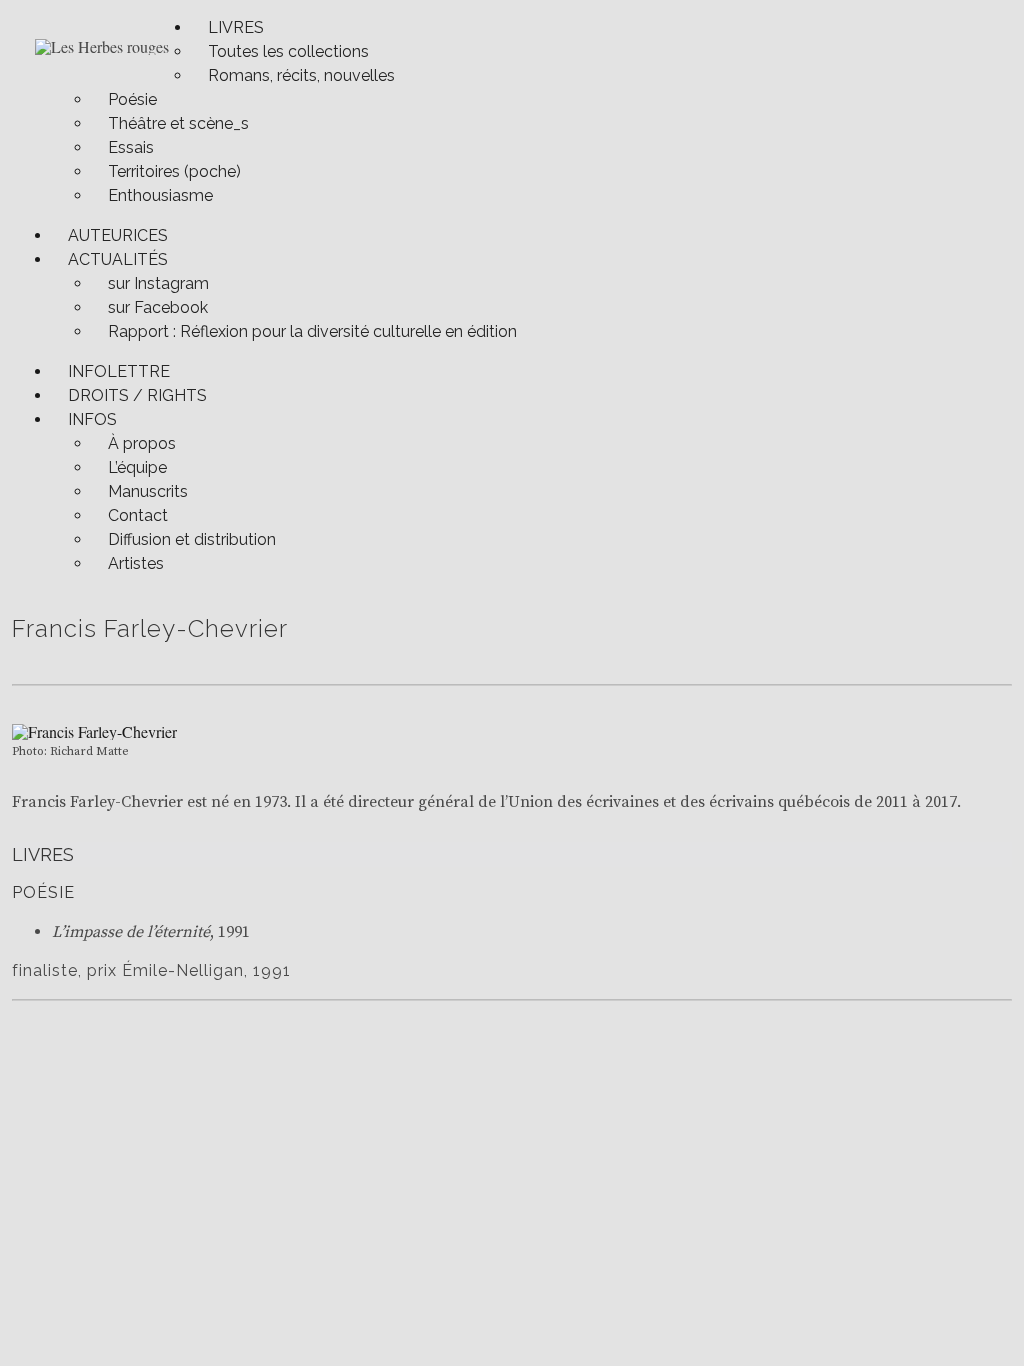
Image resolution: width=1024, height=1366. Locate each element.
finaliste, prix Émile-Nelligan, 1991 (151, 970)
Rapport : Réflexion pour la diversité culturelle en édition (312, 331)
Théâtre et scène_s (178, 123)
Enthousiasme (160, 195)
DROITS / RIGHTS (137, 395)
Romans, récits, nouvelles (301, 75)
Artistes (136, 563)
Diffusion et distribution (192, 539)
